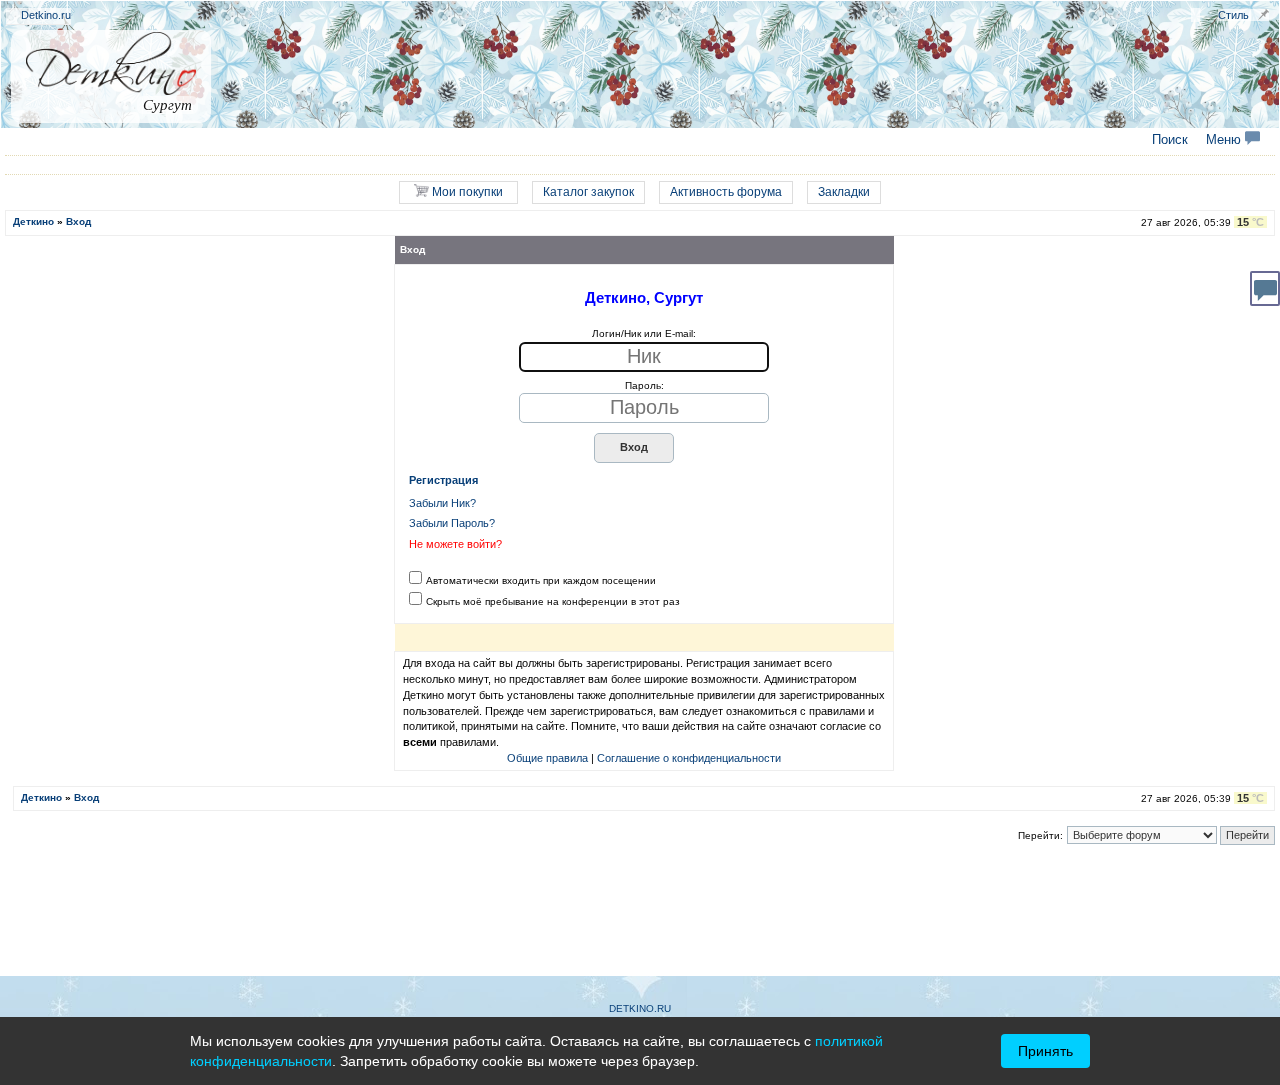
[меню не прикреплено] (1263, 14)
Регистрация (443, 480)
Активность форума (726, 192)
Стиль (1233, 15)
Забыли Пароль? (452, 523)
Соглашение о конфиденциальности (689, 758)
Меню (1225, 140)
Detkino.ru (46, 15)
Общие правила (547, 758)
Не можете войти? (455, 544)
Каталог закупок (588, 192)
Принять (1045, 1051)
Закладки (844, 192)
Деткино (33, 221)
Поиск (1170, 140)
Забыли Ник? (442, 503)
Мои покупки (466, 192)
